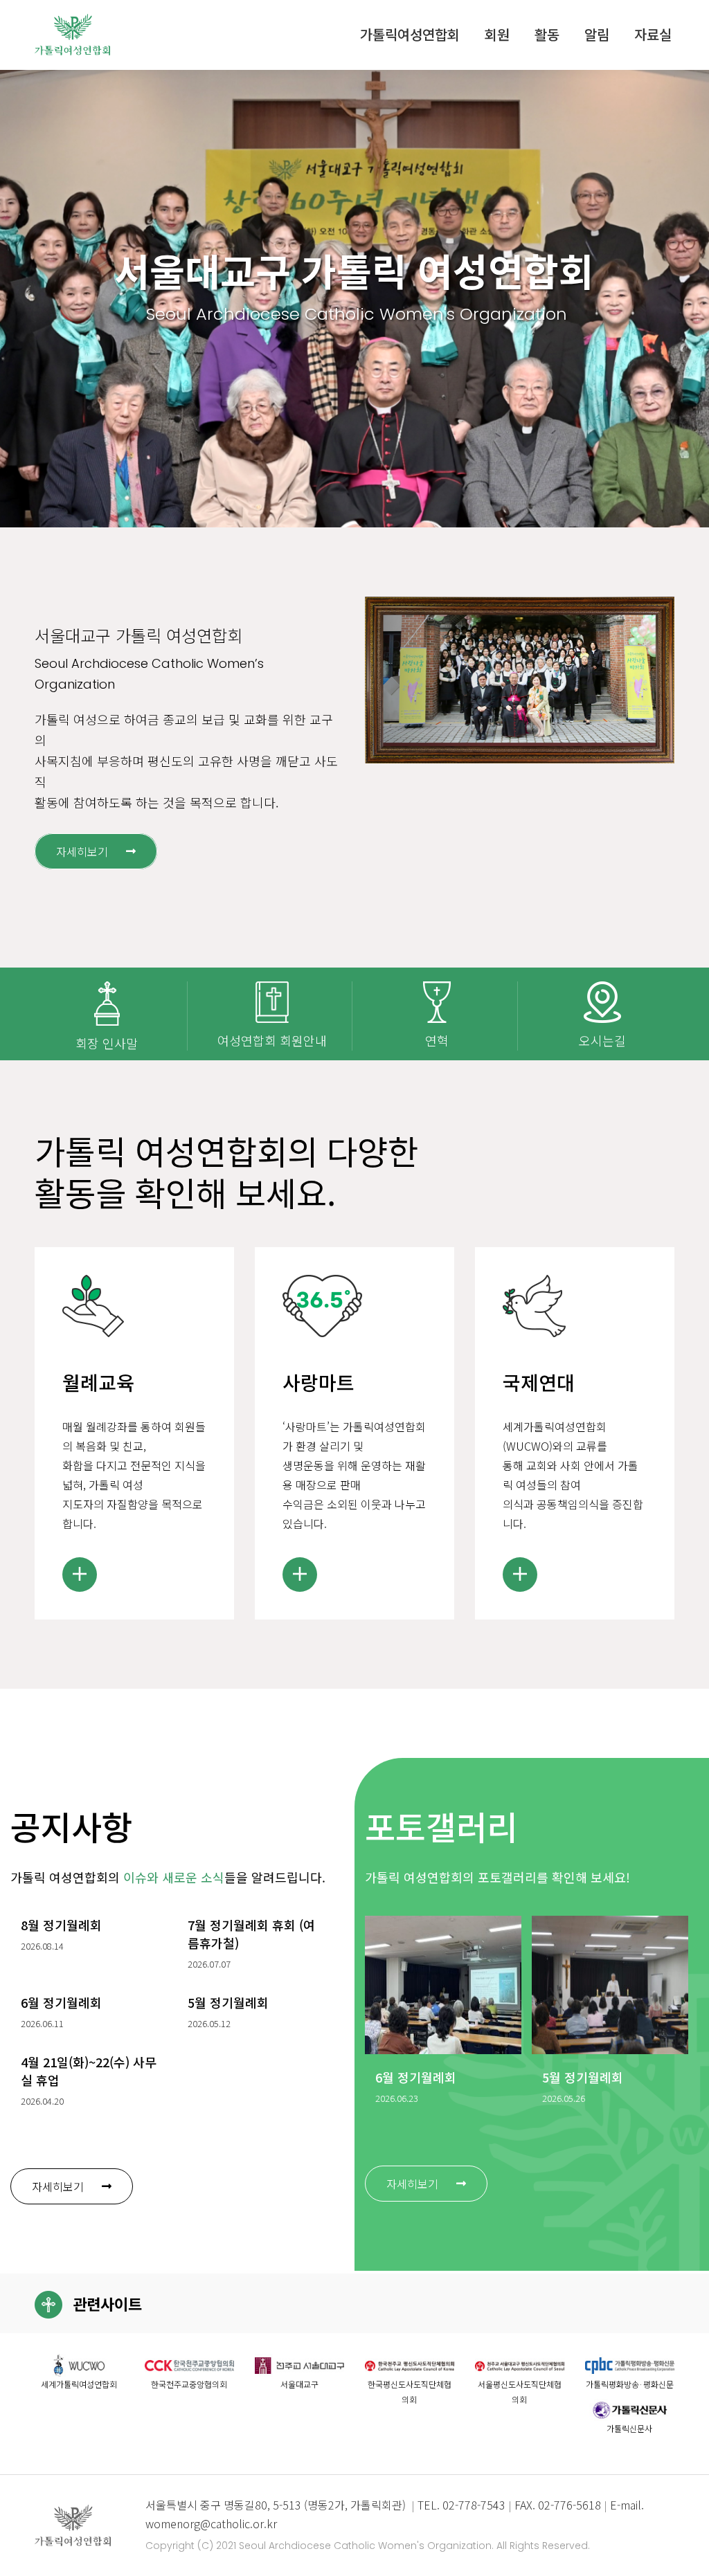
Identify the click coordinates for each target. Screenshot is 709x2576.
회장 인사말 (107, 1043)
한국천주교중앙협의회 (189, 2384)
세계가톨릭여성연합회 (79, 2384)
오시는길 (602, 1040)
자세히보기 (82, 851)
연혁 (437, 1040)
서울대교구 (299, 2384)
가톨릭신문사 (629, 2428)
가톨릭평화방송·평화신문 (630, 2384)
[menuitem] (410, 35)
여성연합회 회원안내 (272, 1040)
